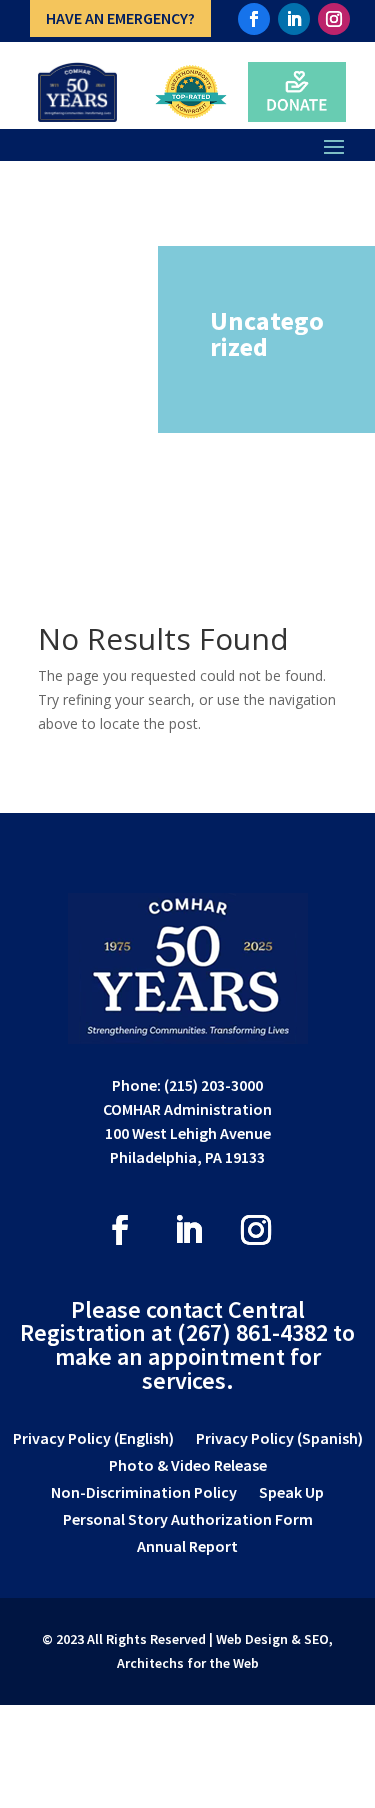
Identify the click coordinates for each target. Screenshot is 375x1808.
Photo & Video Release (188, 1466)
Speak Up (291, 1493)
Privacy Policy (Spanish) (279, 1439)
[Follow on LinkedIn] (294, 19)
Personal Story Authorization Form (188, 1520)
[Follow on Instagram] (334, 19)
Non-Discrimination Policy (144, 1493)
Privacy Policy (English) (93, 1439)
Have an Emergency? (120, 18)
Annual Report (187, 1547)
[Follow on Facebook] (254, 19)
